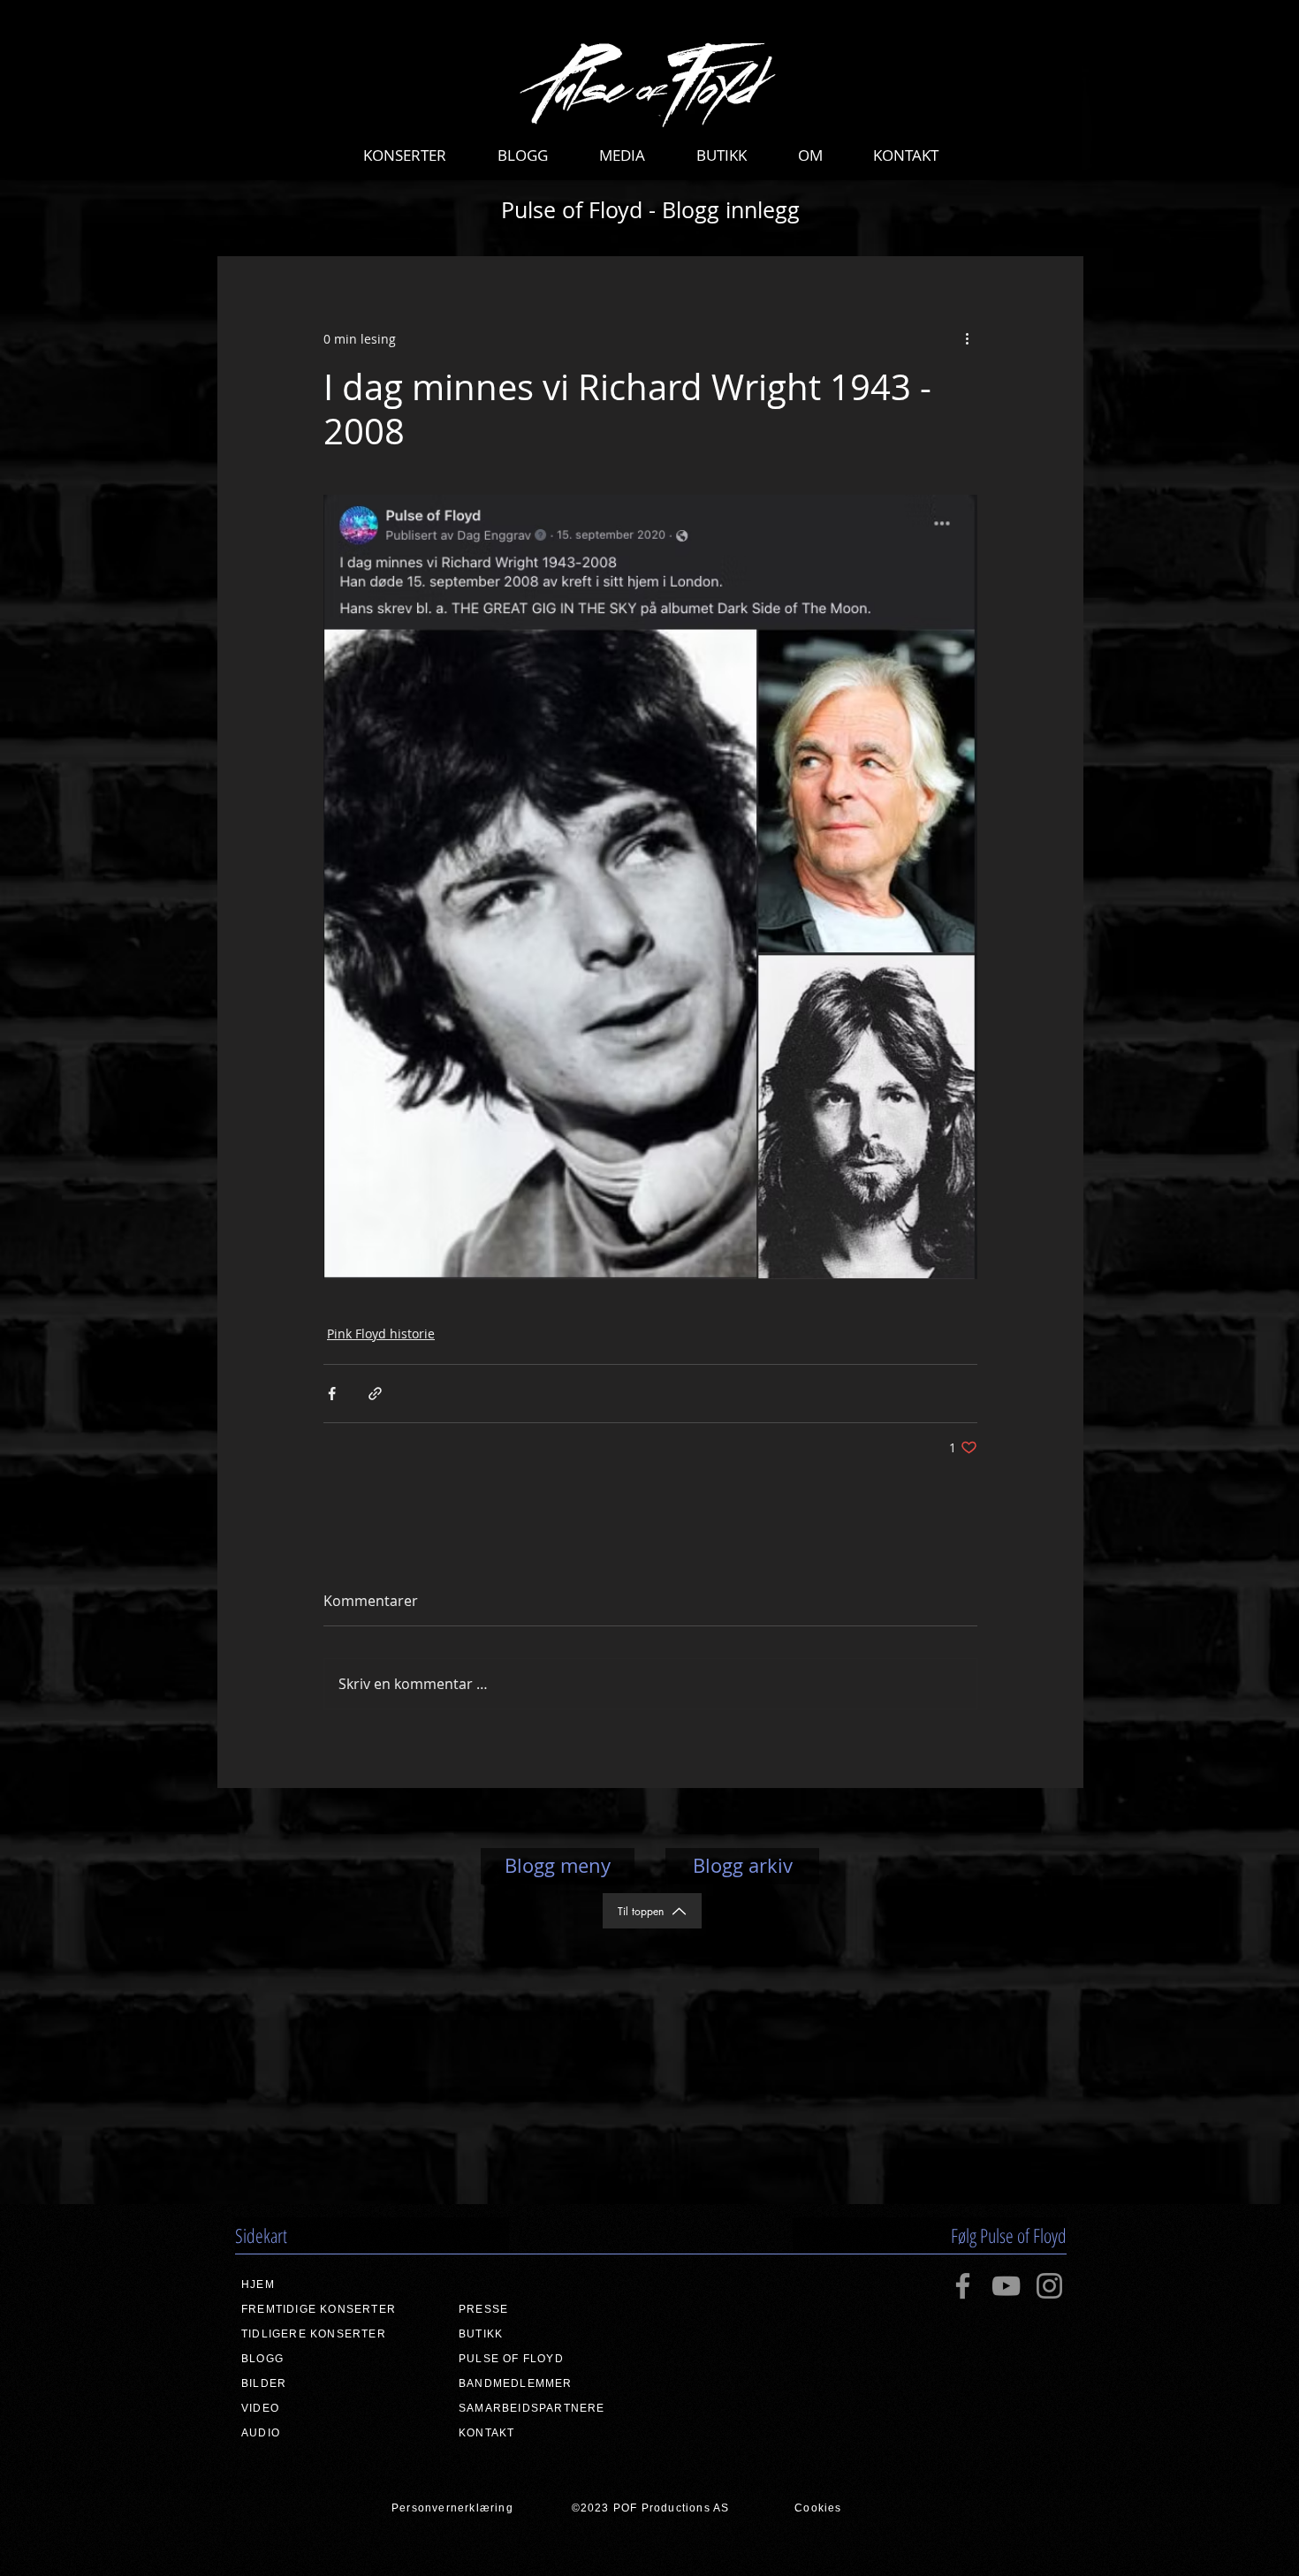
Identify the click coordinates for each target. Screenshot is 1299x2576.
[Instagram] (1049, 2286)
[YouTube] (1006, 2286)
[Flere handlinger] (967, 338)
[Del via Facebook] (332, 1394)
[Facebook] (963, 2286)
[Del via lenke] (375, 1394)
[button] (405, 155)
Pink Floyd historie (381, 1333)
